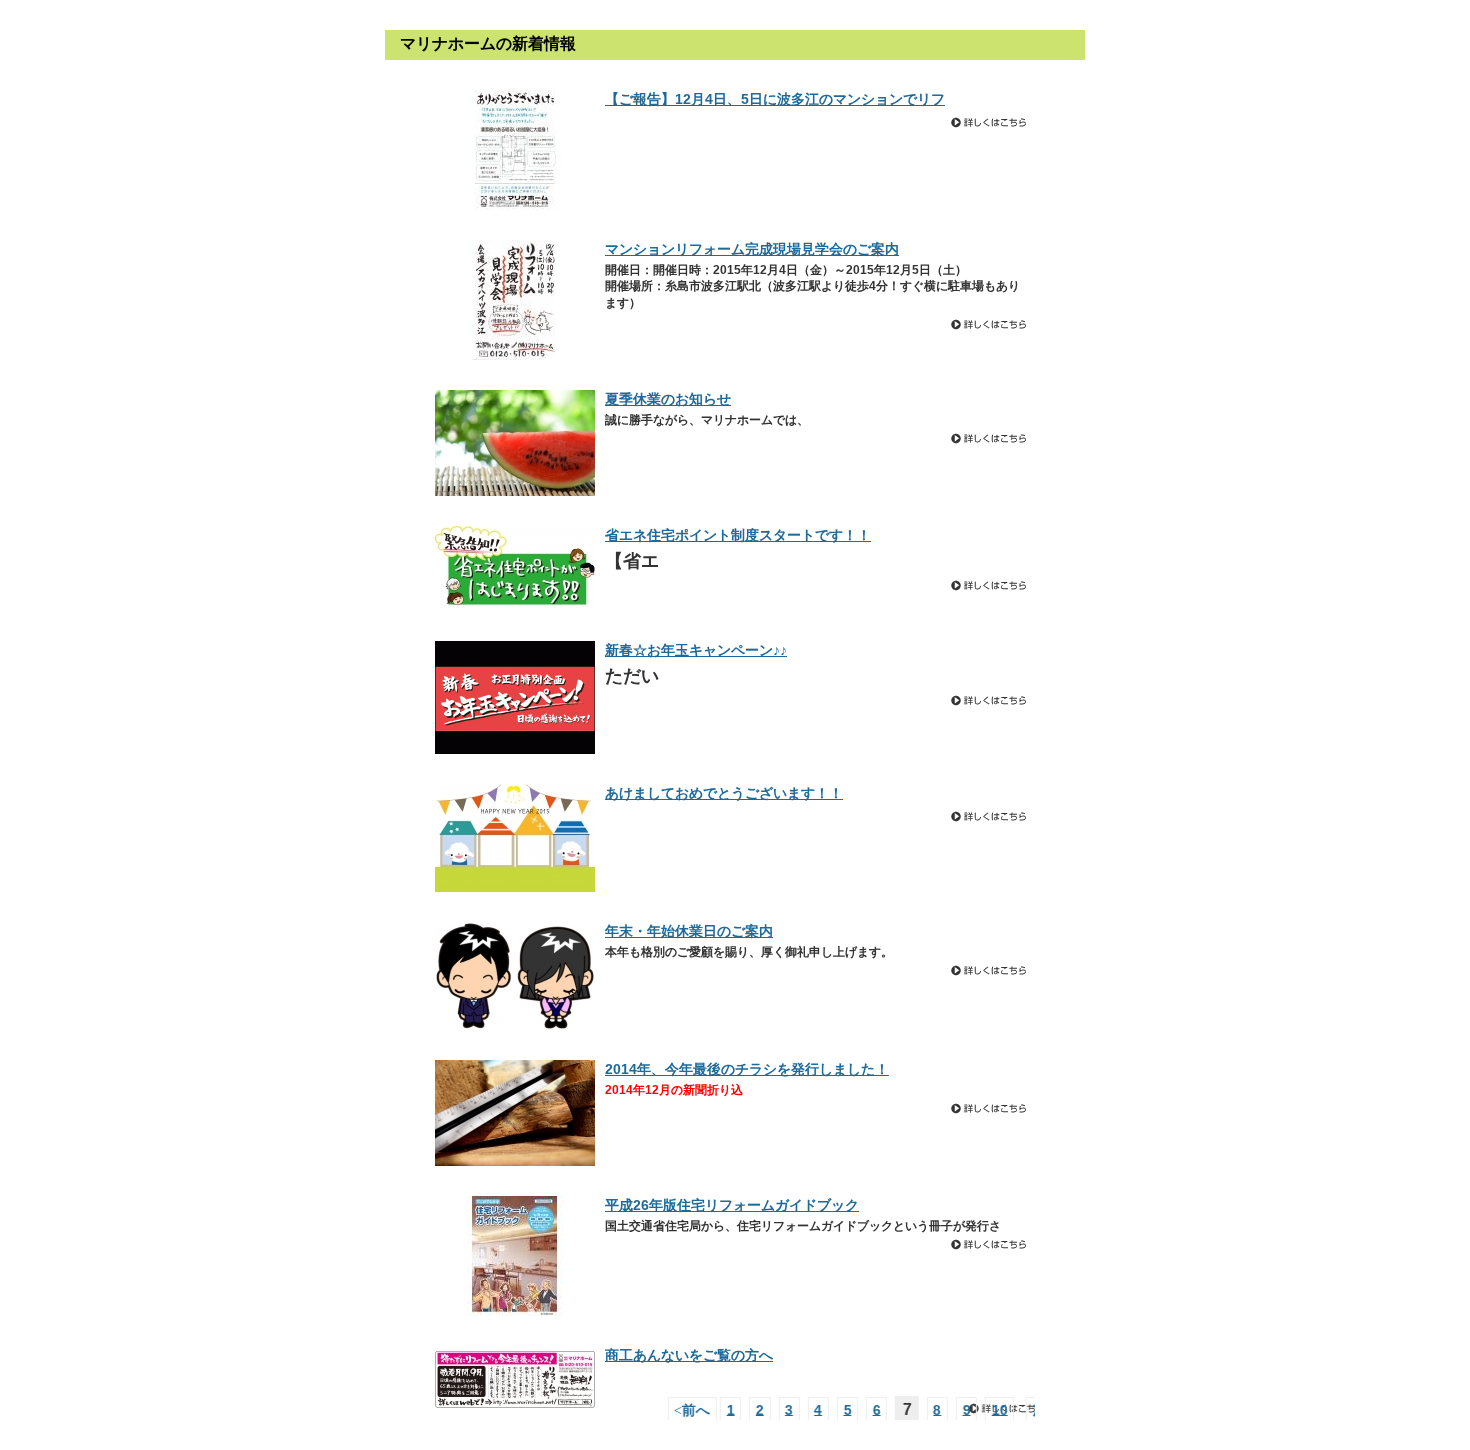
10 (1011, 1409)
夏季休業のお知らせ (668, 399)
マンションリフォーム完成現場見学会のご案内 (752, 249)
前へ (704, 1409)
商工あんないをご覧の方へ (689, 1355)
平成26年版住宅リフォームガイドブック (732, 1205)
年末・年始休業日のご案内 (689, 931)
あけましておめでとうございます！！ (724, 793)
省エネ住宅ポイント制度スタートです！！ (738, 535)
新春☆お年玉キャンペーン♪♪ (696, 650)
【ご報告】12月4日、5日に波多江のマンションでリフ (775, 99)
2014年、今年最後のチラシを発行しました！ (747, 1069)
